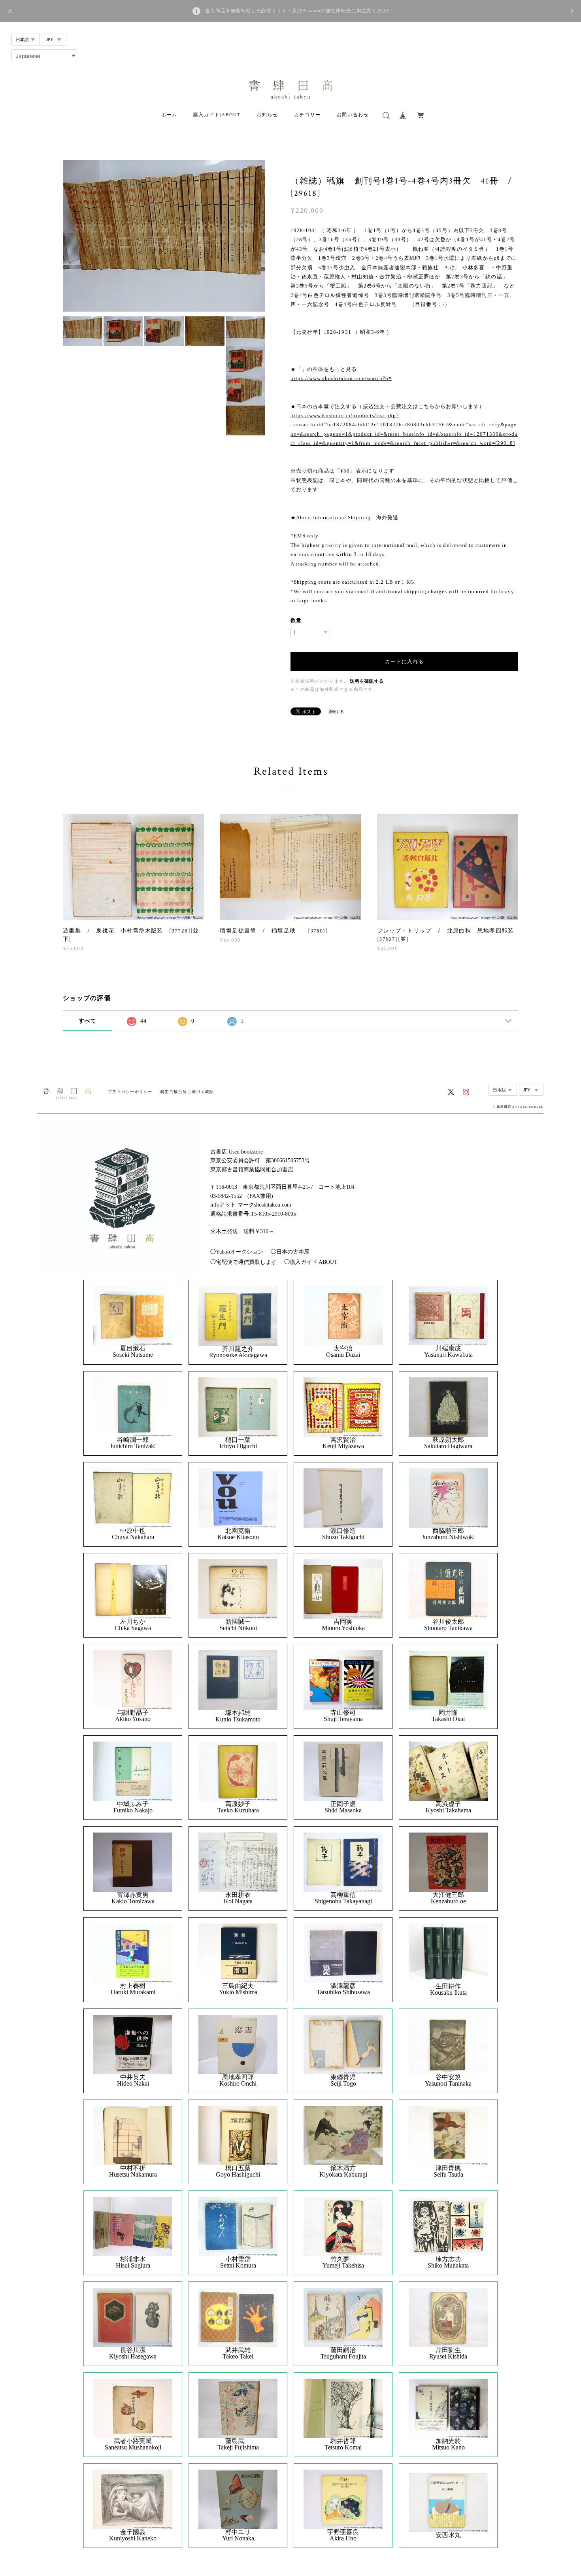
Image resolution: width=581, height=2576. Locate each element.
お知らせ (267, 115)
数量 (296, 620)
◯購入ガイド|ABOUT (311, 1262)
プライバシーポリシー (130, 1092)
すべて (88, 1021)
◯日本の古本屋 (290, 1252)
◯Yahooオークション (237, 1252)
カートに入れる (404, 661)
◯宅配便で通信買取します (243, 1262)
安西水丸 (448, 2535)
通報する (336, 712)
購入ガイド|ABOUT (217, 115)
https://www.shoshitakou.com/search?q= (341, 378)
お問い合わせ (353, 115)
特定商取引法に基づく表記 (187, 1092)
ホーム (169, 115)
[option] (164, 236)
